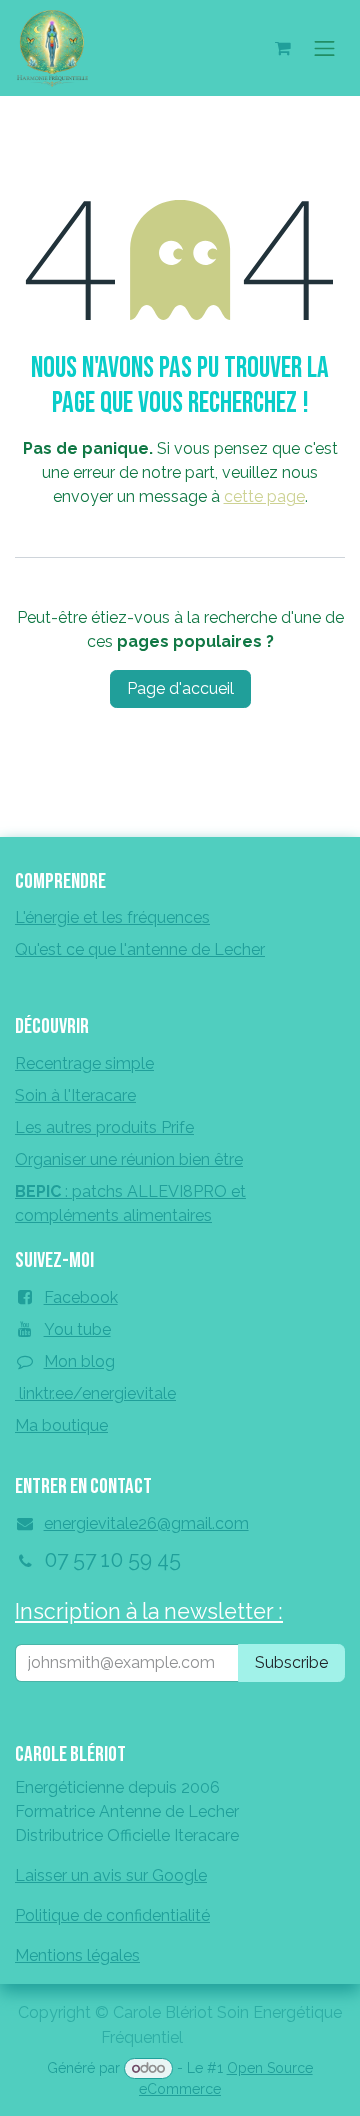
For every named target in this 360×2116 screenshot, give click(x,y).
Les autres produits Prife (104, 1127)
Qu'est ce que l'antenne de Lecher (140, 949)
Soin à (75, 1095)
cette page (264, 496)
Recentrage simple (84, 1063)
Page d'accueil (180, 688)
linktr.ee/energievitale (95, 1393)
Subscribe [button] (291, 1662)
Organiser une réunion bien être (129, 1159)
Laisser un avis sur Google (111, 1875)
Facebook (81, 1297)
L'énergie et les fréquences (112, 917)
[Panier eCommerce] (283, 48)
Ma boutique (61, 1425)
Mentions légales (77, 1955)
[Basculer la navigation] (325, 48)
